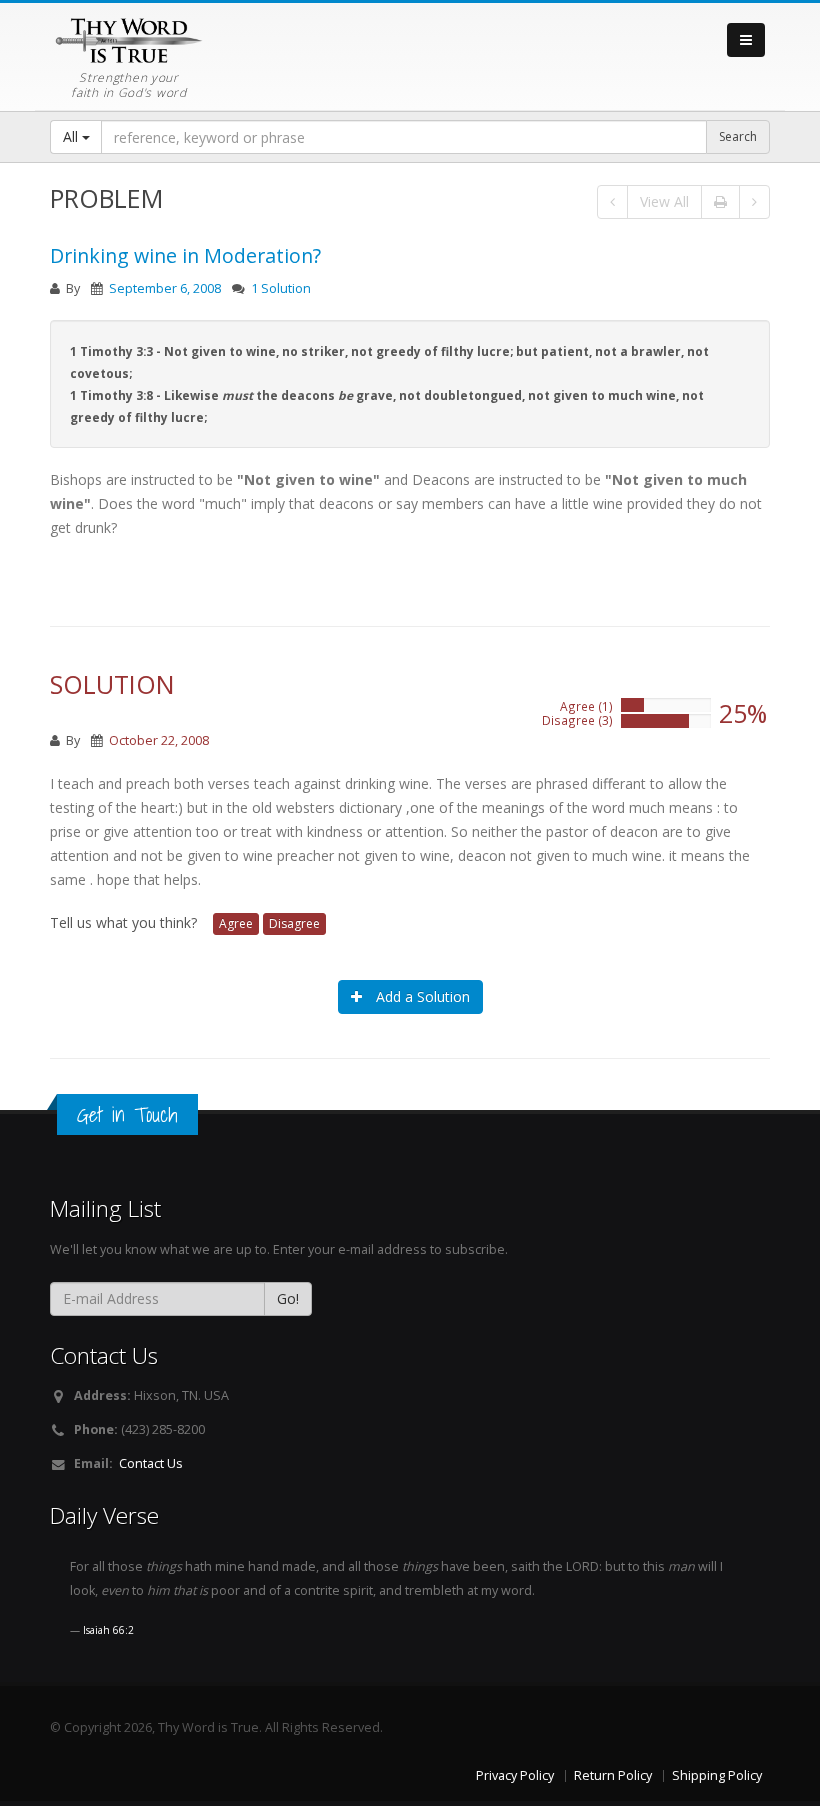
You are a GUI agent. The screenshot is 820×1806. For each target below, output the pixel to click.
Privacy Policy (515, 1775)
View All (664, 201)
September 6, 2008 (165, 288)
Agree (236, 923)
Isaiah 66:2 (108, 1630)
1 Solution (281, 288)
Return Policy (613, 1775)
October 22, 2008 (159, 740)
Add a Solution (421, 996)
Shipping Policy (717, 1775)
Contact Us (151, 1463)
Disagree (294, 923)
